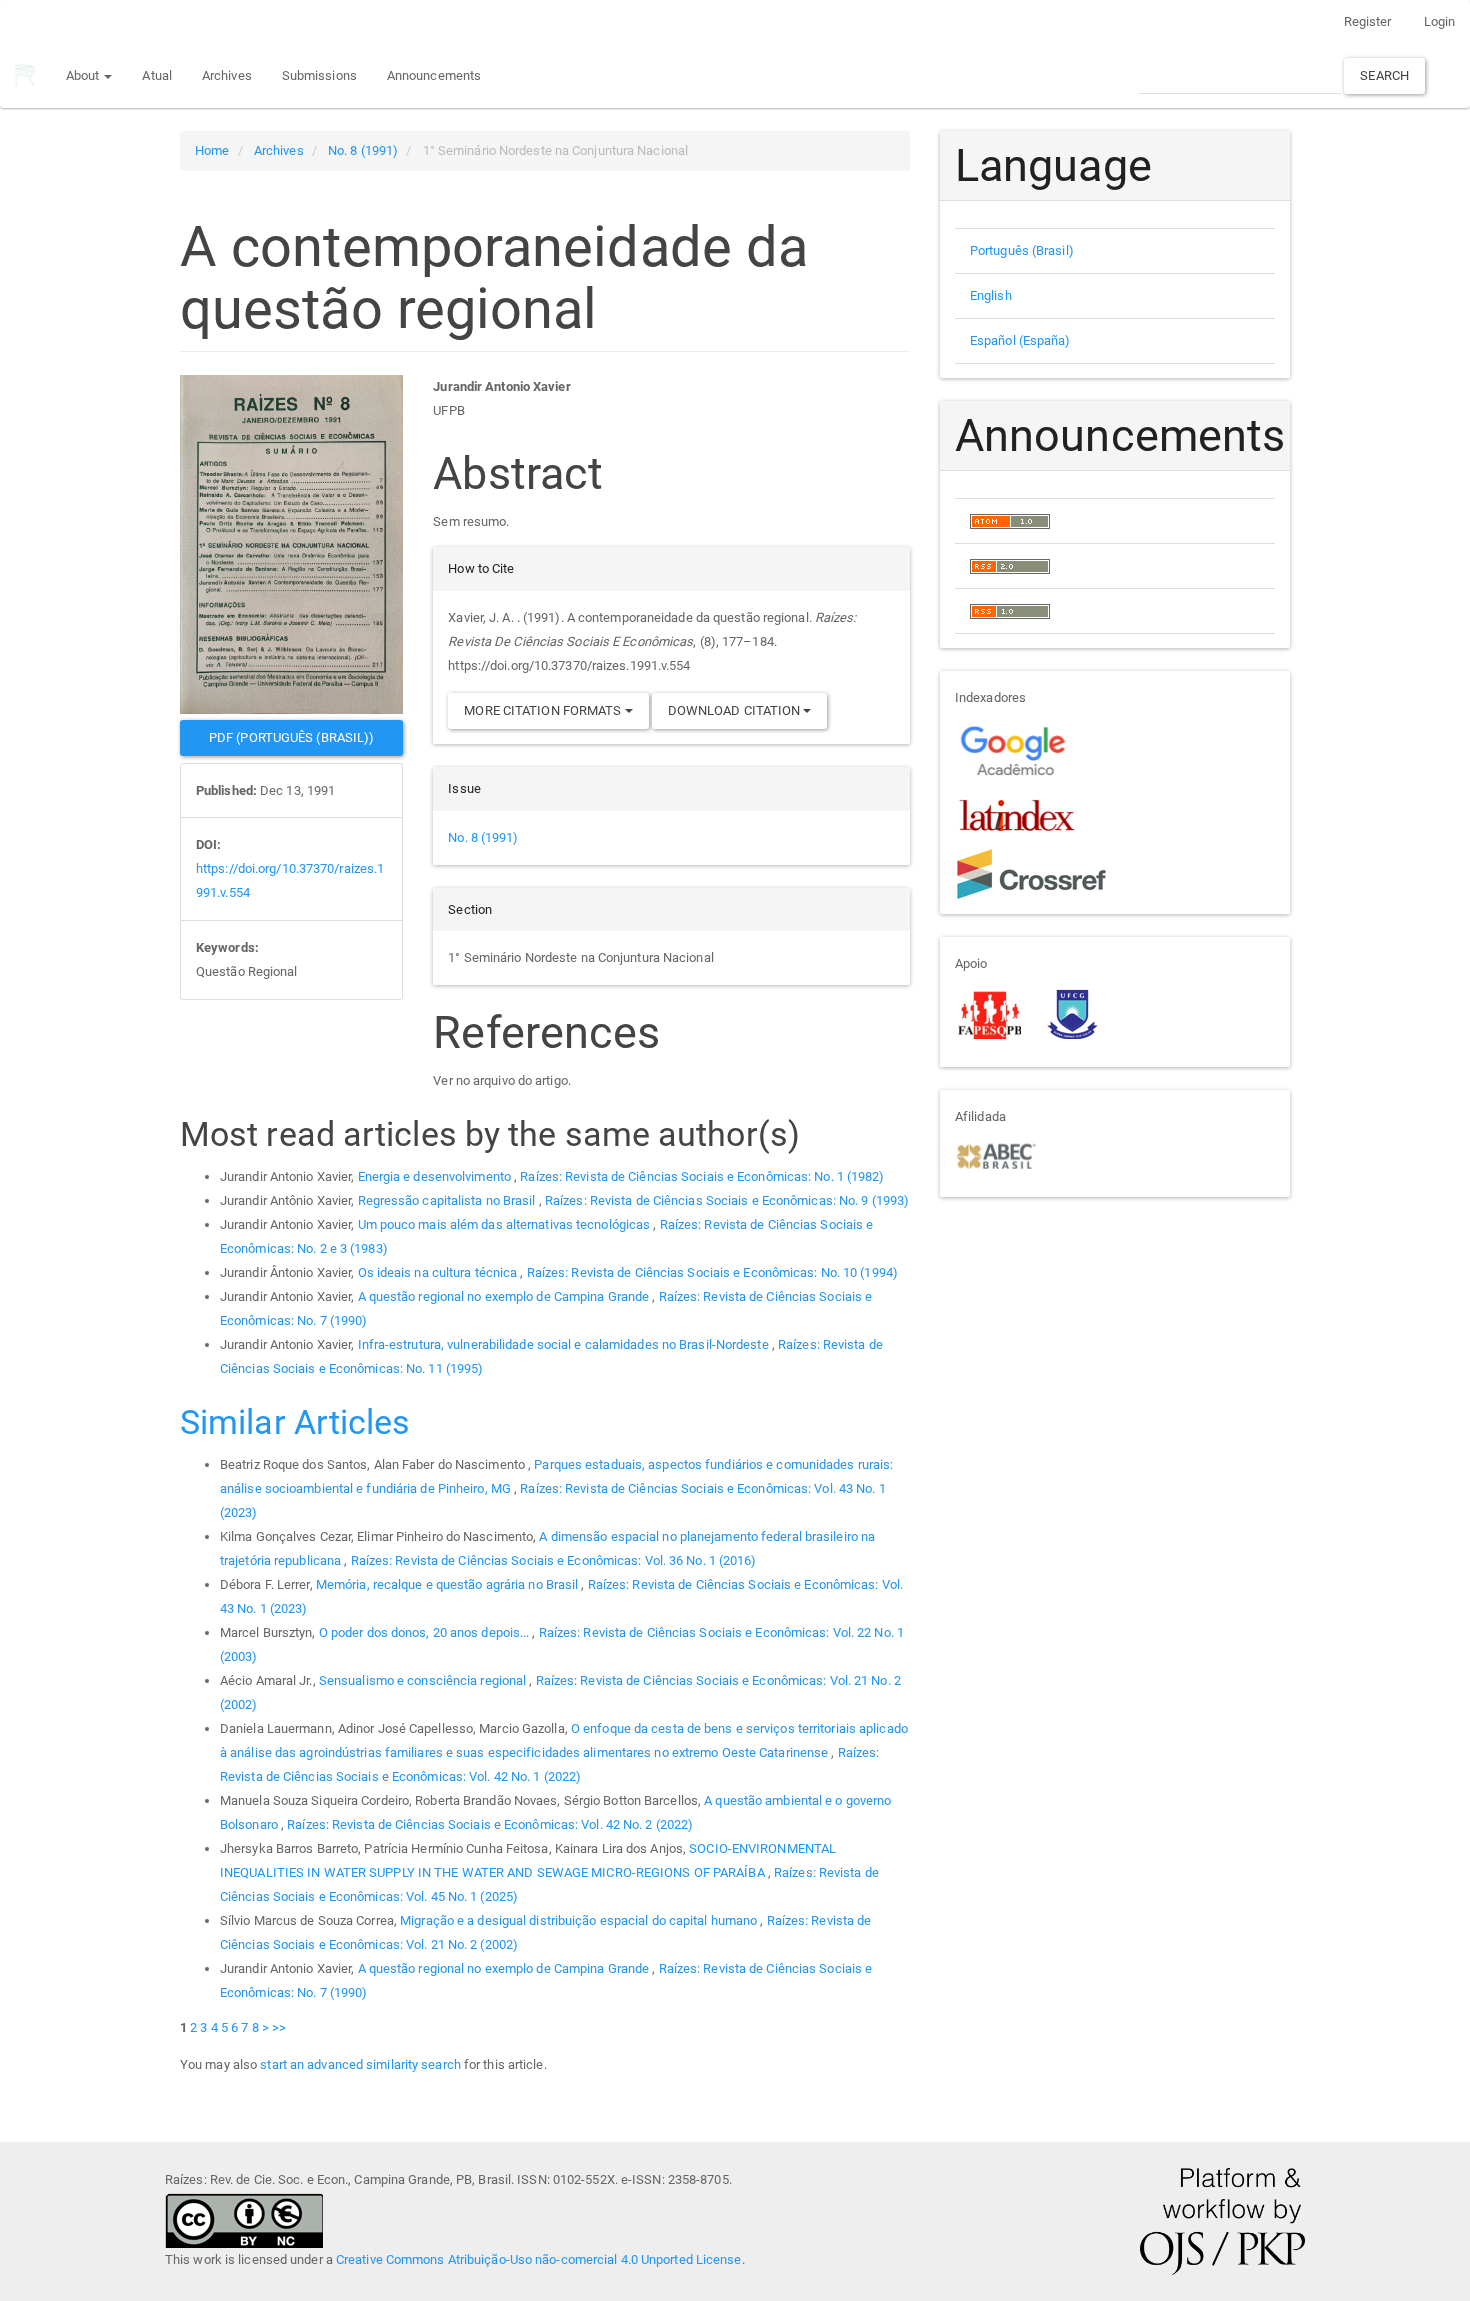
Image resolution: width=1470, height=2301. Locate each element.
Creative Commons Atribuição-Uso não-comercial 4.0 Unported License (539, 2259)
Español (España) (1020, 340)
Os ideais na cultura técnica (439, 1272)
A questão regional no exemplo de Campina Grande (505, 1296)
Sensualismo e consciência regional (424, 1680)
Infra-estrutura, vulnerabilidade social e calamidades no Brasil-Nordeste (565, 1344)
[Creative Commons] (244, 2219)
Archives (227, 75)
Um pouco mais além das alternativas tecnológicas (506, 1224)
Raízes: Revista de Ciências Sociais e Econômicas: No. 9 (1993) (727, 1200)
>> (279, 2027)
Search (1384, 75)
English (991, 295)
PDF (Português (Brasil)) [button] (291, 737)
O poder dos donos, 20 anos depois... (426, 1632)
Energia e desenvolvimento (436, 1176)
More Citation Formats (544, 710)
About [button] (84, 75)
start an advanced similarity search (360, 2064)
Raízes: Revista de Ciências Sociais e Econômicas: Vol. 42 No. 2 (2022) (490, 1824)
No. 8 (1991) (363, 150)
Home (212, 150)
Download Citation (736, 710)
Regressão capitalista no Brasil (448, 1200)
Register (1368, 21)
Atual (157, 75)
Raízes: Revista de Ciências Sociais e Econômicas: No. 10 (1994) (712, 1272)
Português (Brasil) (1022, 250)
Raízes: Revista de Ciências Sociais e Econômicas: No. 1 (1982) (702, 1176)
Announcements (434, 75)
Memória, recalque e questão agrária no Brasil (449, 1584)
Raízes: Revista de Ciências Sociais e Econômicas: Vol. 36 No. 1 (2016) (554, 1560)
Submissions (319, 75)
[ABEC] (995, 1154)
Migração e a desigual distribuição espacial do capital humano (580, 1920)
